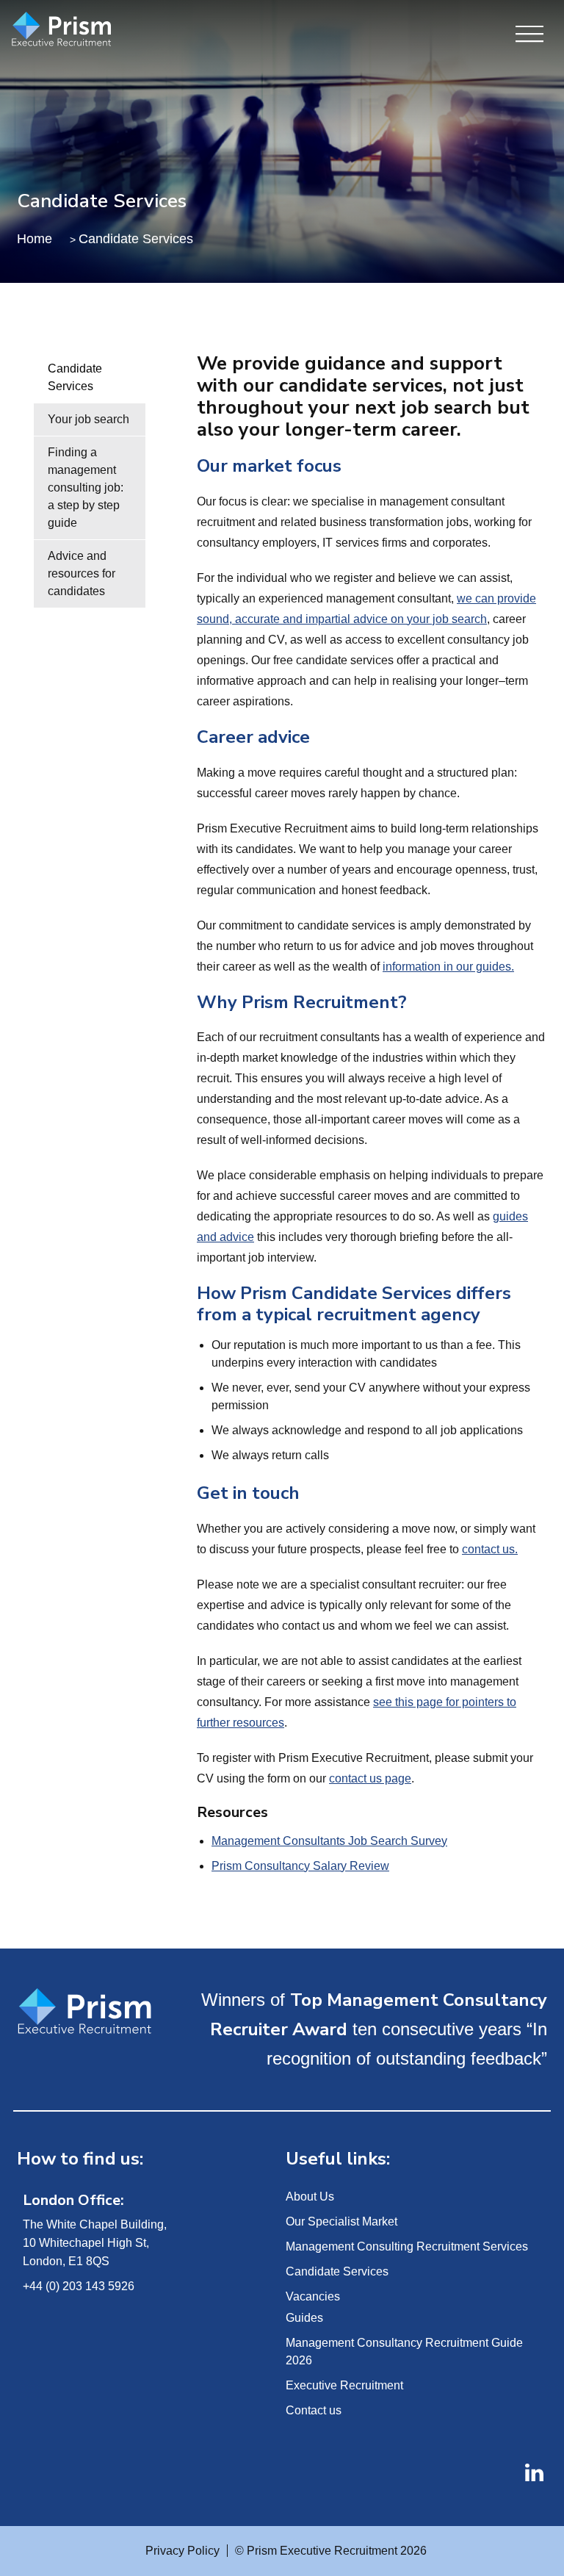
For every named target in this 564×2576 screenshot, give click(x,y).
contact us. (490, 1549)
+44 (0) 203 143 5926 (79, 2286)
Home (35, 239)
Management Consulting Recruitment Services (407, 2246)
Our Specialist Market (341, 2221)
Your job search (88, 419)
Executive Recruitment (344, 2385)
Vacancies (313, 2296)
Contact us (314, 2410)
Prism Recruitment (97, 30)
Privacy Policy (182, 2551)
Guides (304, 2318)
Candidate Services (75, 377)
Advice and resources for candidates (82, 573)
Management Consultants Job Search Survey (329, 1841)
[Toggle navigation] (529, 35)
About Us (310, 2197)
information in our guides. (448, 967)
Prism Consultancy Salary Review (300, 1866)
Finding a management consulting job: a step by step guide (86, 488)
